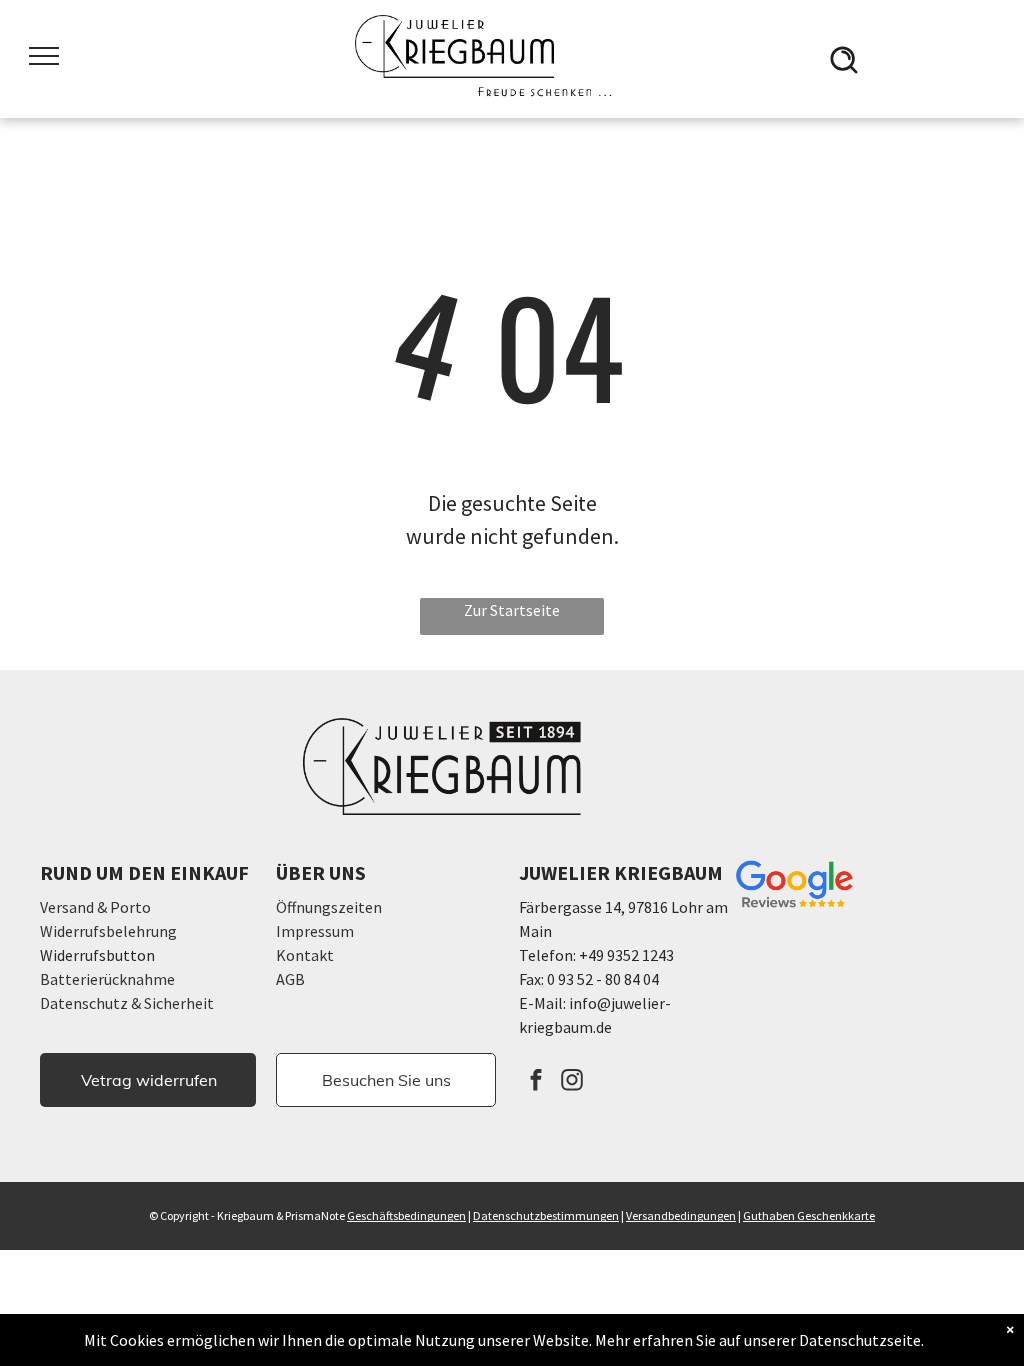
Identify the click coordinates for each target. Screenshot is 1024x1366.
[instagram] (572, 1082)
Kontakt (305, 955)
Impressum (315, 931)
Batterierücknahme (107, 979)
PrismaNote (315, 1215)
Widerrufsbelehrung (108, 931)
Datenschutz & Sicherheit (127, 1003)
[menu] (44, 56)
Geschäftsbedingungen (406, 1215)
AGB (290, 979)
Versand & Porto (95, 907)
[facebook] (536, 1082)
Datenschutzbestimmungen (546, 1215)
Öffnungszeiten (329, 907)
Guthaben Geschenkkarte (809, 1215)
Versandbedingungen (681, 1215)
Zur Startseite (512, 610)
